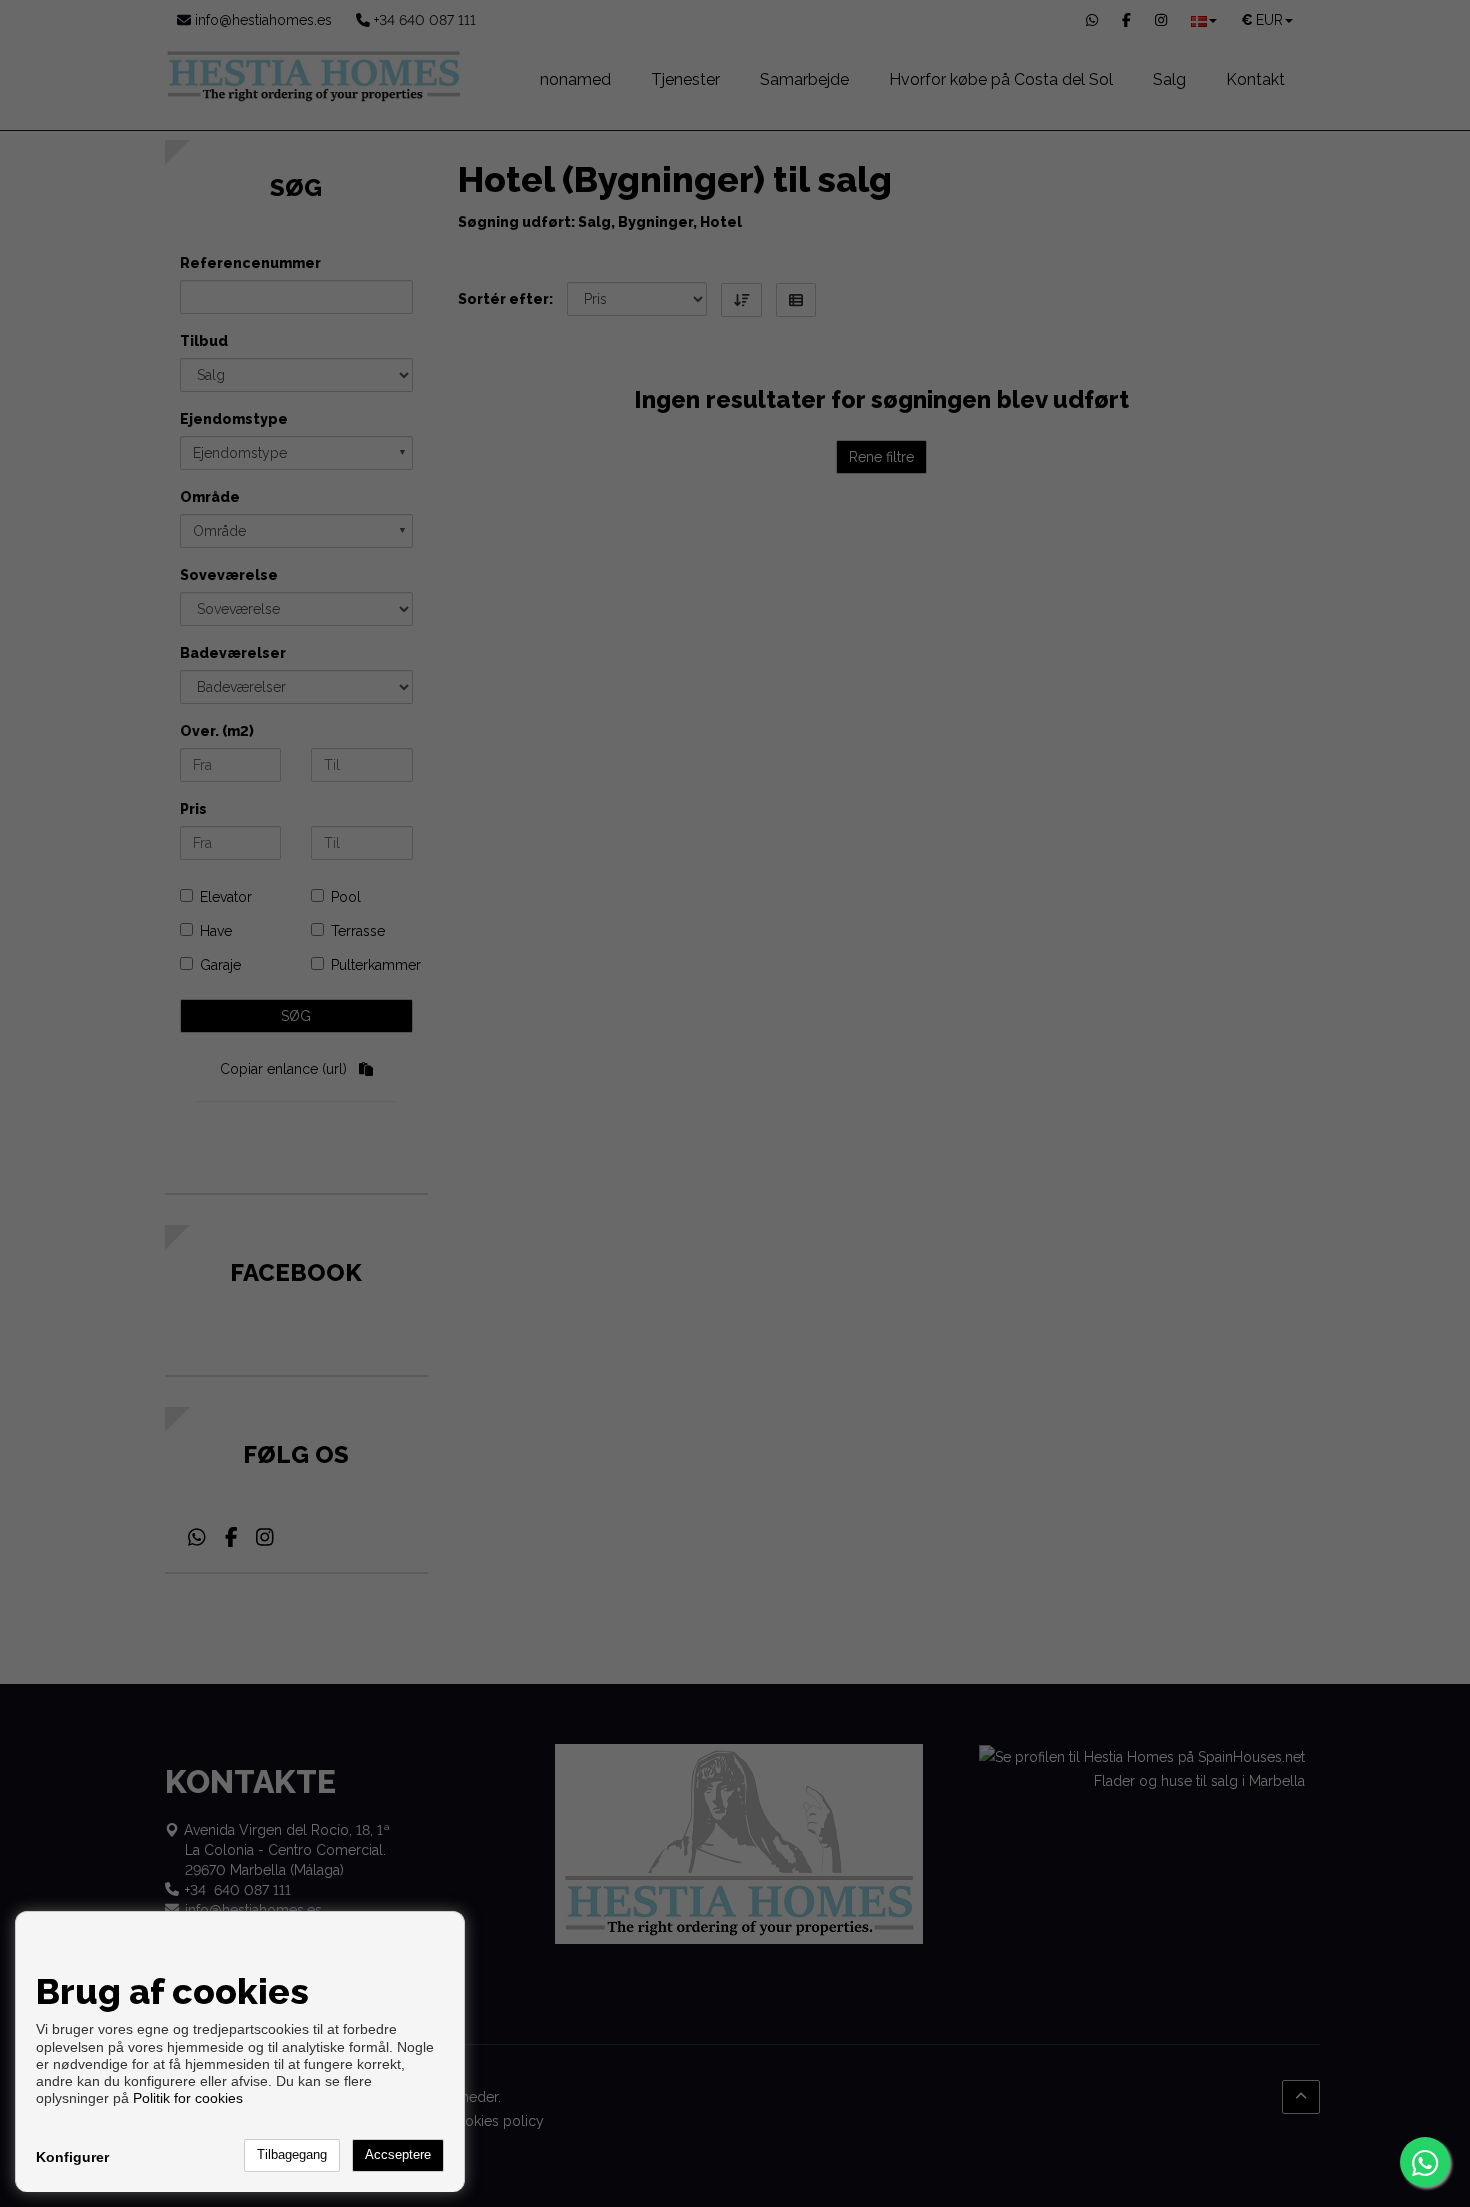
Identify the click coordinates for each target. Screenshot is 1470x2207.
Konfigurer (72, 2157)
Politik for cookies (188, 2098)
